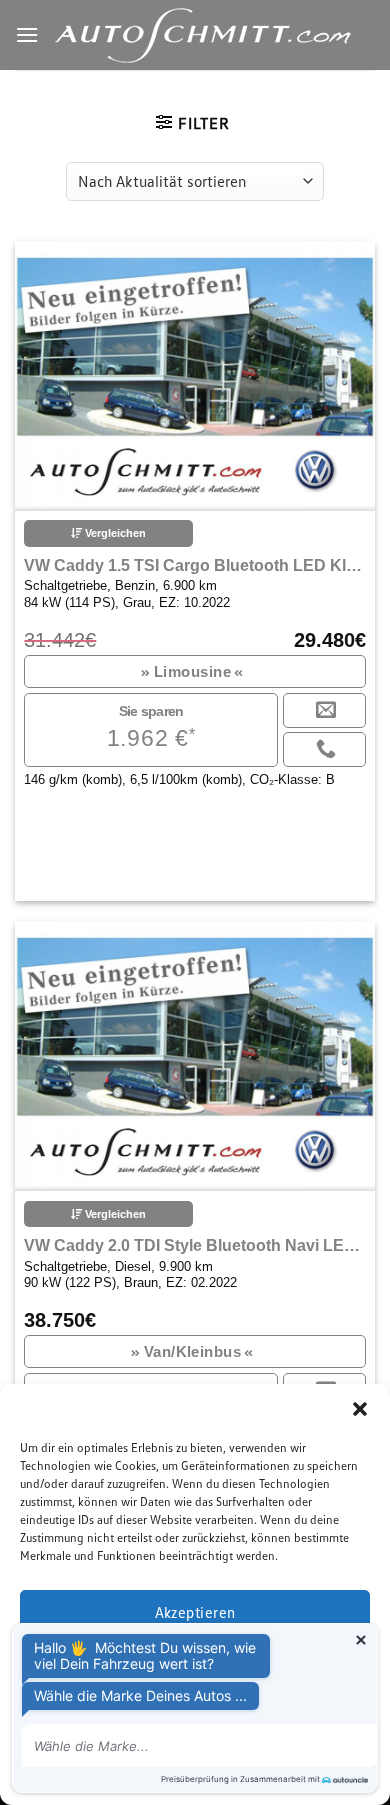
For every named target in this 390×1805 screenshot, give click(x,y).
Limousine (193, 671)
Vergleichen (114, 533)
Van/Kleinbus (192, 1351)
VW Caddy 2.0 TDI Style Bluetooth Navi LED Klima (194, 1245)
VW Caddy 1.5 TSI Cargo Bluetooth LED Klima (194, 565)
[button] (360, 1409)
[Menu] (27, 34)
